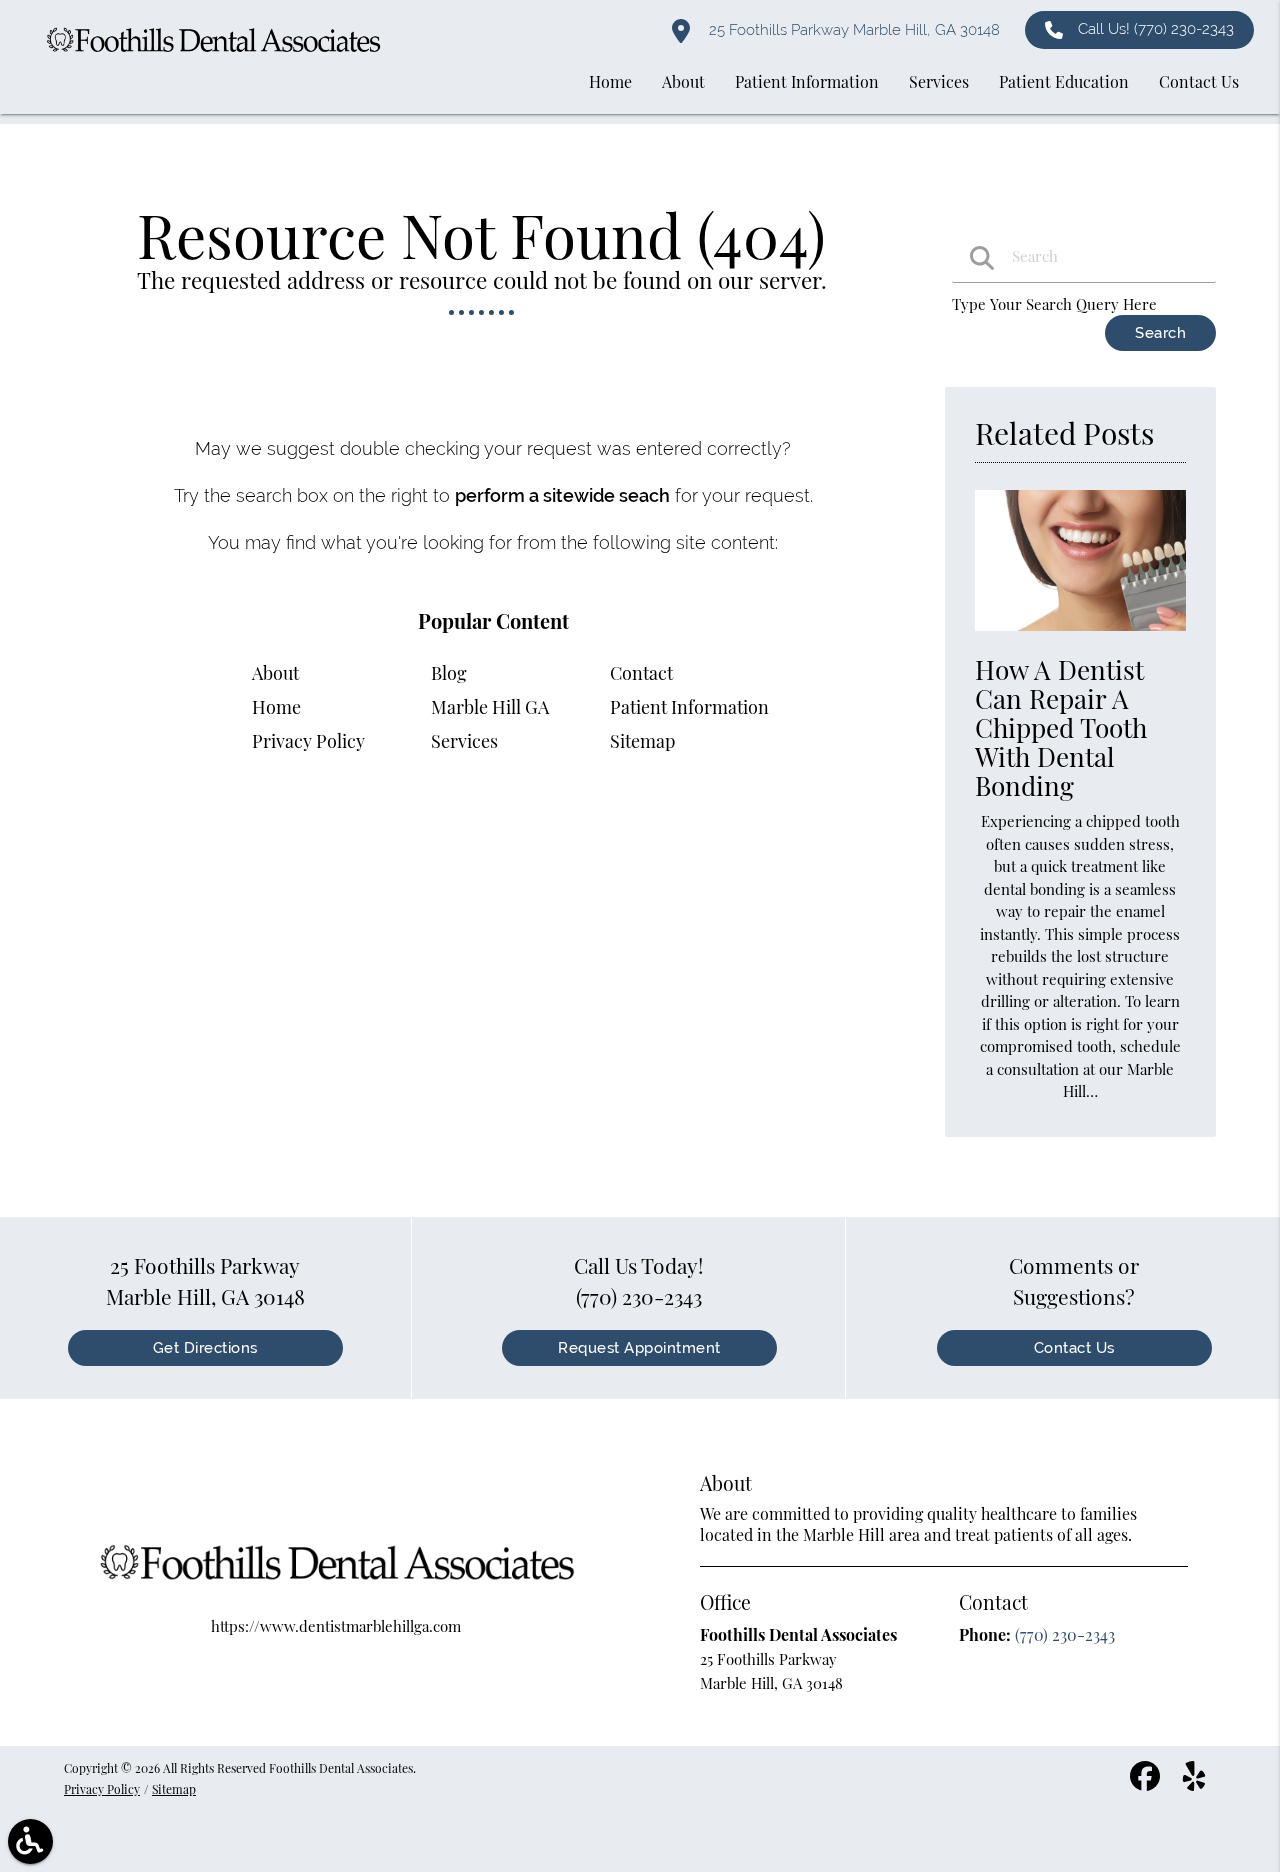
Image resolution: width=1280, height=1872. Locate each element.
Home (276, 707)
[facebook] (1147, 1783)
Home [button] (610, 81)
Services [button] (939, 81)
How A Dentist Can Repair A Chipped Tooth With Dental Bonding (1061, 727)
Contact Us (1074, 1348)
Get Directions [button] (205, 1348)
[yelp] (1194, 1783)
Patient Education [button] (1064, 81)
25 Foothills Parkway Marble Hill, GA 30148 (852, 30)
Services (464, 741)
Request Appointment (639, 1348)
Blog (449, 673)
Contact (641, 673)
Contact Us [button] (1199, 81)
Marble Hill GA (490, 707)
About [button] (683, 81)
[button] (30, 1841)
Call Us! (1156, 29)
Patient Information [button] (807, 81)
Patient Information (689, 707)
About (275, 673)
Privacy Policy (308, 741)
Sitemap (642, 741)
